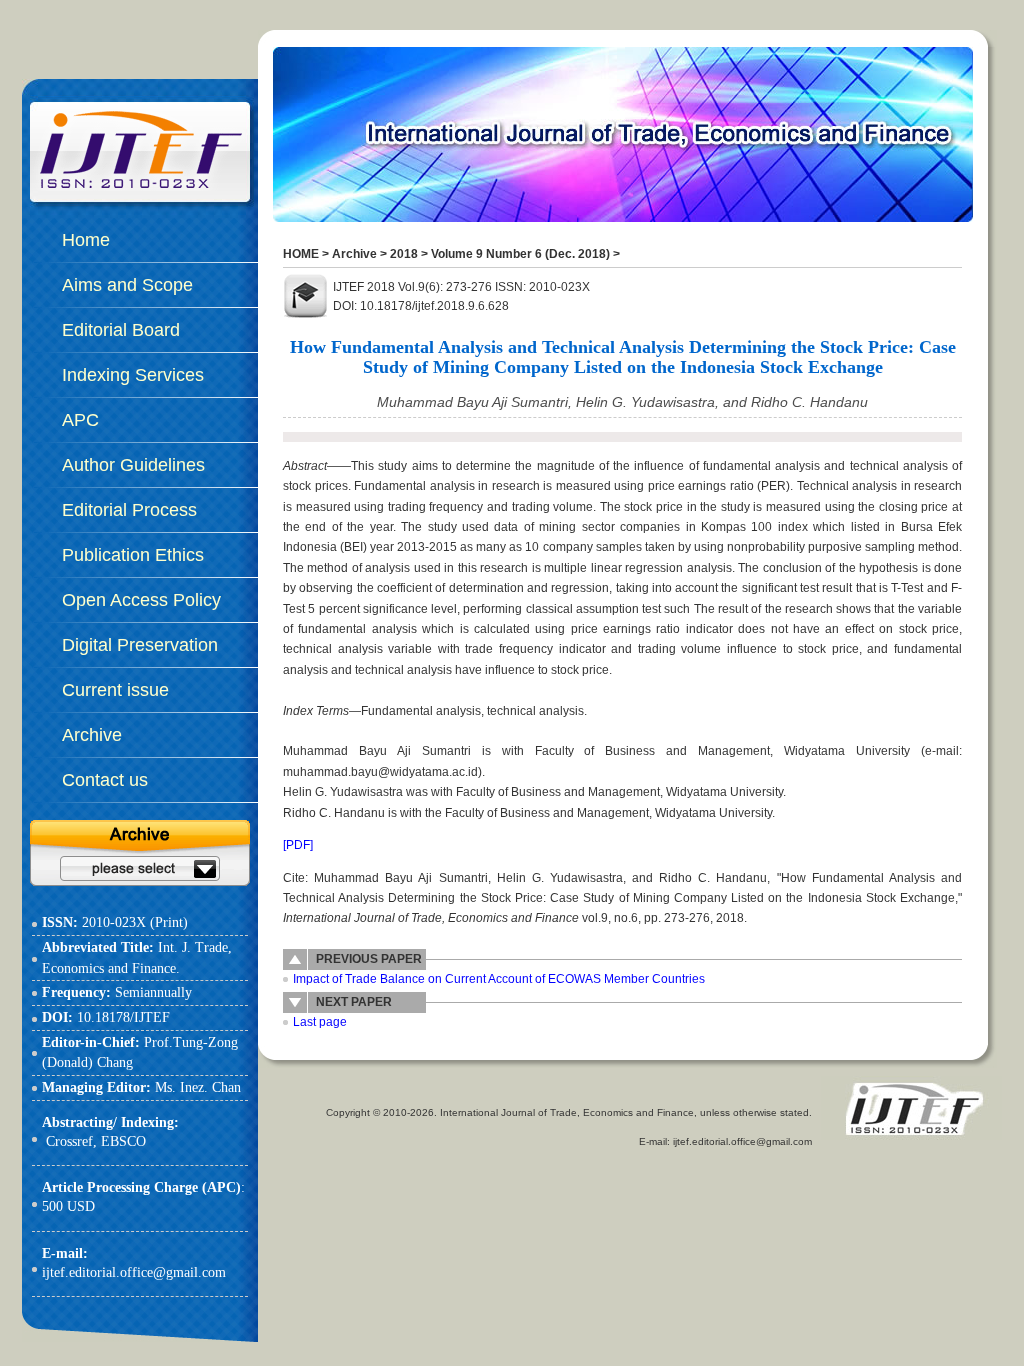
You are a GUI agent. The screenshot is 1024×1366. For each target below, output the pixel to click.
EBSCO (123, 1141)
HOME (301, 254)
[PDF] (298, 845)
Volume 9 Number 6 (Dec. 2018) (520, 254)
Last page (320, 1022)
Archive (354, 254)
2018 (404, 254)
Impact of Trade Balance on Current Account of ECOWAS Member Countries (499, 979)
